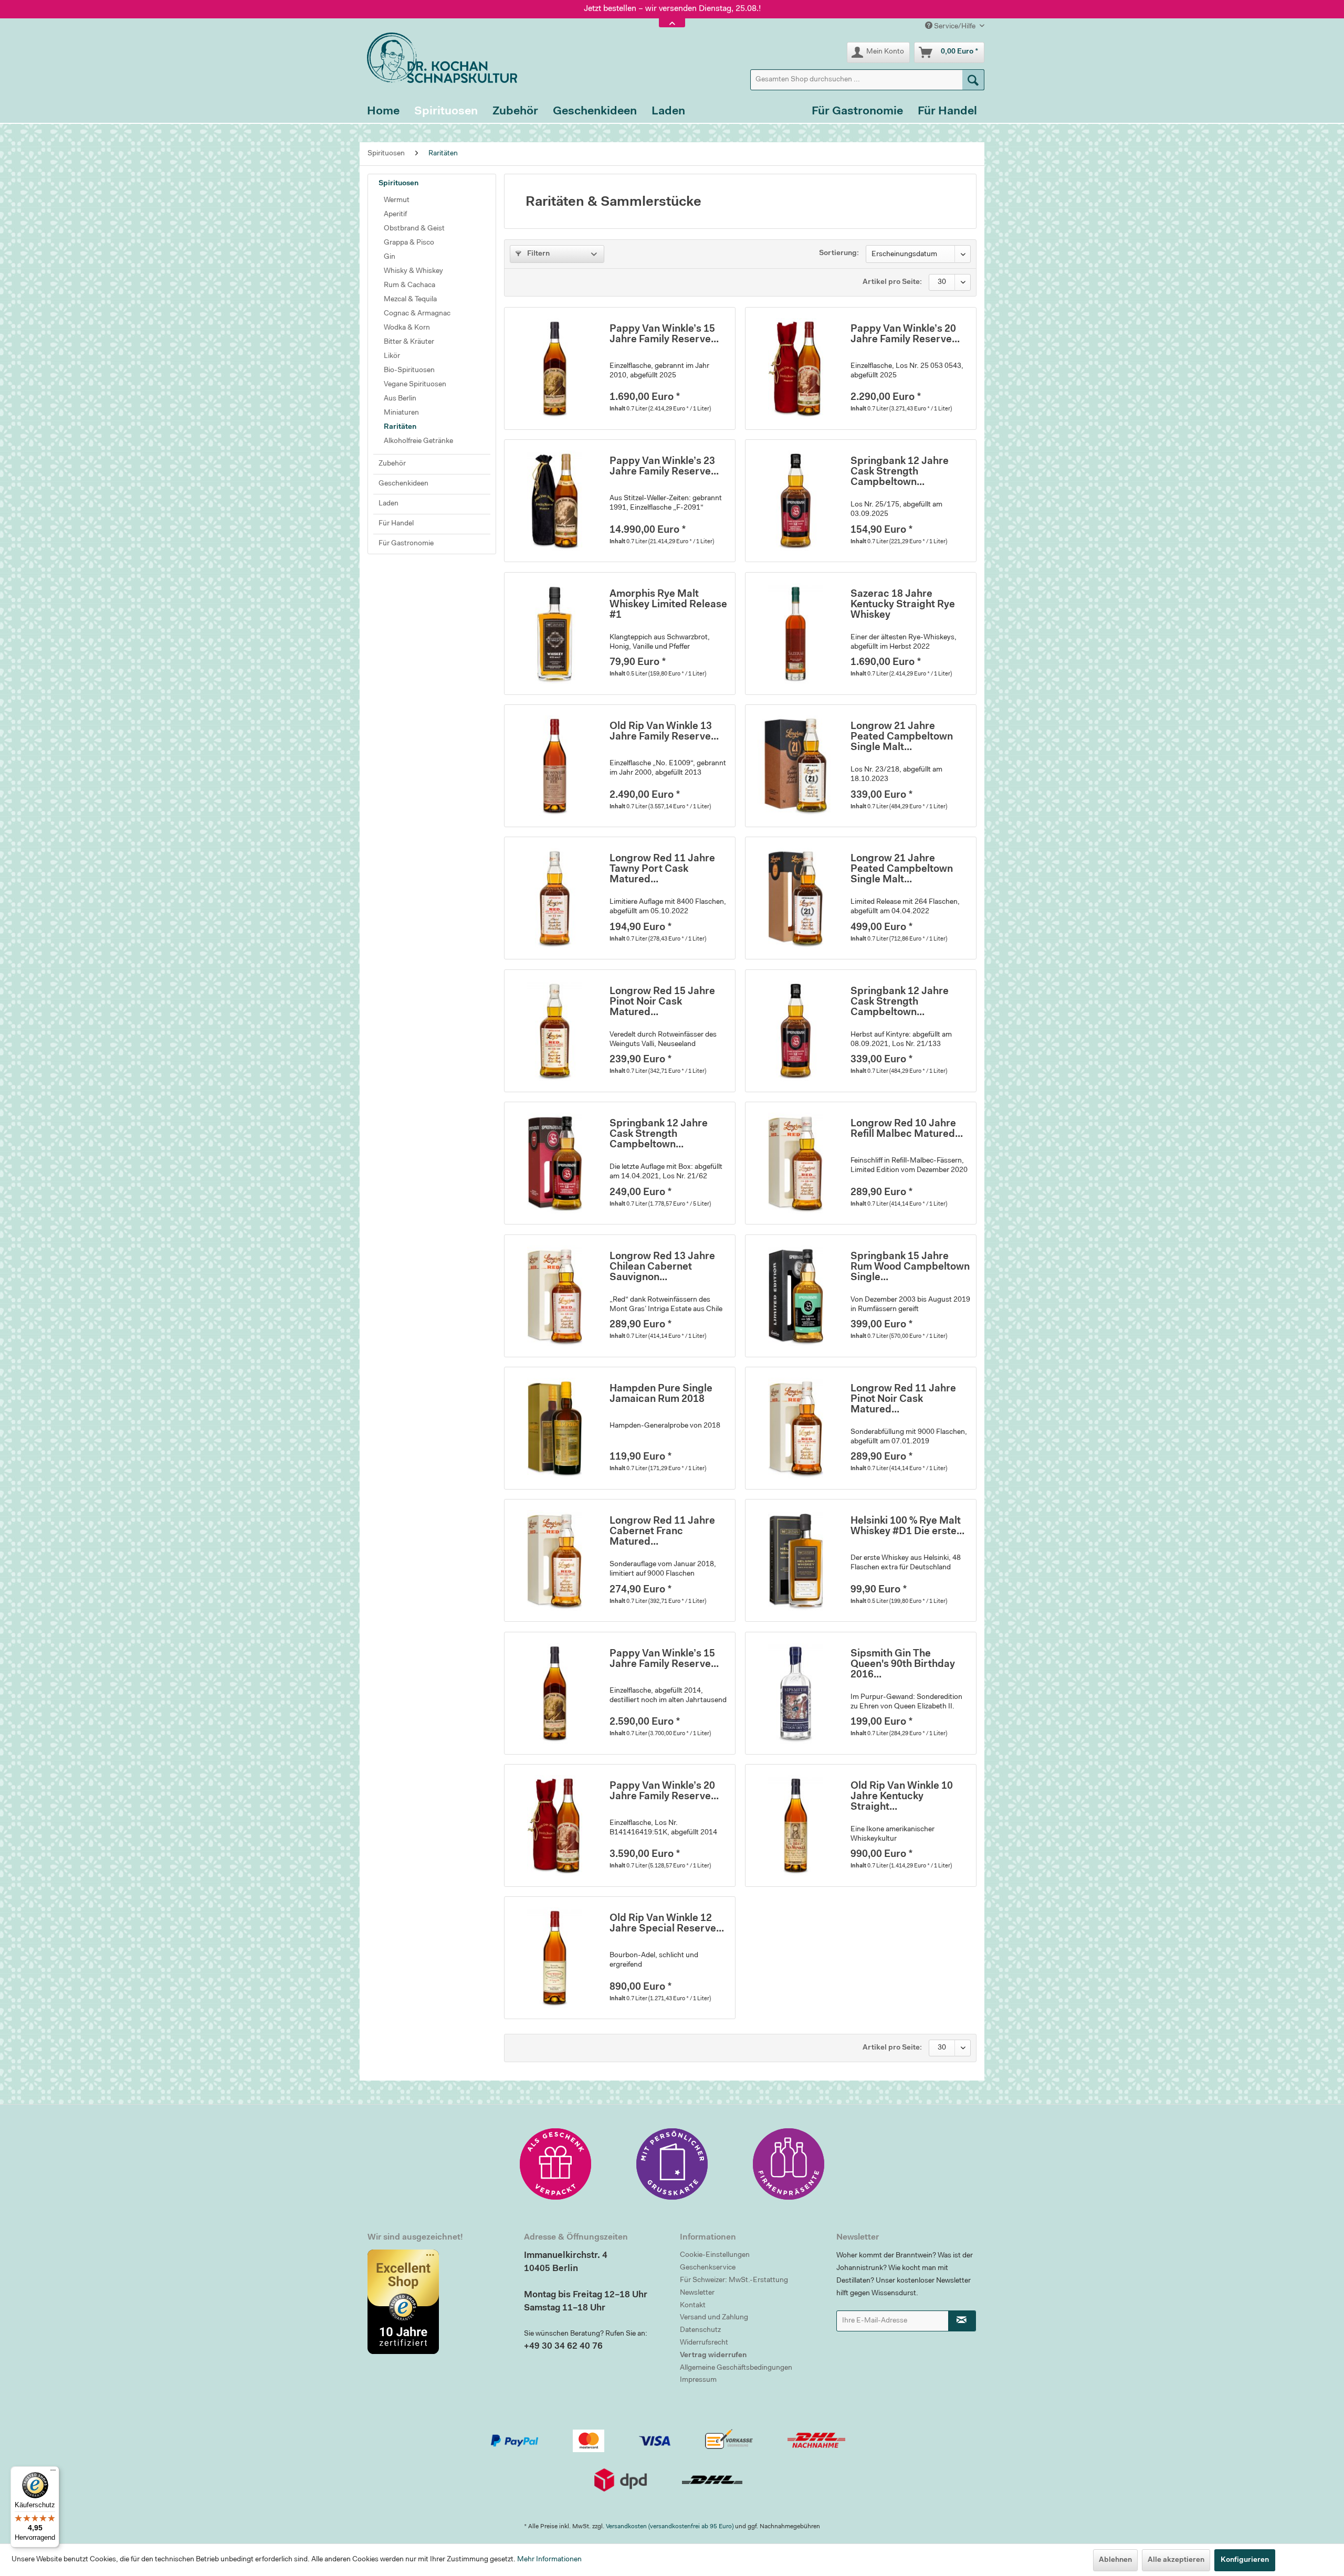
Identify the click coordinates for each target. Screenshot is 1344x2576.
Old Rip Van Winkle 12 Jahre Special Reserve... (667, 1924)
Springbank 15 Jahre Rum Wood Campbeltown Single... (910, 1267)
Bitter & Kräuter (409, 342)
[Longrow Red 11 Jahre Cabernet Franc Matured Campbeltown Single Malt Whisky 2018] (554, 1560)
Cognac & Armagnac (417, 314)
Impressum (698, 2380)
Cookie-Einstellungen (715, 2255)
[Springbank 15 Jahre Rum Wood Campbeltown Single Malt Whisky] (795, 1296)
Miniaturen (401, 413)
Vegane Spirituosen (415, 385)
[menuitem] (867, 80)
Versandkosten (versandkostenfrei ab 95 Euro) (670, 2527)
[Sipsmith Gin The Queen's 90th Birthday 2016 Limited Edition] (795, 1693)
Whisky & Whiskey (413, 271)
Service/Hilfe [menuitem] (955, 27)
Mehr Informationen (549, 2560)
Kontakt (693, 2306)
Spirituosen (398, 184)
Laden (388, 504)
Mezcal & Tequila (410, 300)
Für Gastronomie (406, 544)
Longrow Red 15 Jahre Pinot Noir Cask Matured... (662, 1002)
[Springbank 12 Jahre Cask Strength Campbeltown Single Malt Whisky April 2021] (554, 1163)
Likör (392, 356)
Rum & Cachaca (409, 286)
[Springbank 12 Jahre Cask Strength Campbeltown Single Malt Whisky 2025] (795, 501)
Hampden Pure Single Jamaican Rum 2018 (661, 1394)
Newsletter (697, 2293)
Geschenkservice (708, 2268)
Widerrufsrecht (704, 2343)
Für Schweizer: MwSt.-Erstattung (734, 2281)
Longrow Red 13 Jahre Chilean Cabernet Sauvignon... (662, 1267)
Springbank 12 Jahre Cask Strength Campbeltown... (900, 472)
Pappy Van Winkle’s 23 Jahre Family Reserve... (664, 467)
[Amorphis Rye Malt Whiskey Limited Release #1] (554, 634)
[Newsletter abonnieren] (962, 2321)
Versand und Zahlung (714, 2318)
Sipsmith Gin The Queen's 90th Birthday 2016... (903, 1665)
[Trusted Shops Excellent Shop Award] (438, 2301)
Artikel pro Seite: (892, 282)
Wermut (397, 200)
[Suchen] (973, 80)
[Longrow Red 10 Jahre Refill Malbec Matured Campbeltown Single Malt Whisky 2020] (795, 1163)
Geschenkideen (403, 484)
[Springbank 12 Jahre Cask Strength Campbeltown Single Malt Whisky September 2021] (795, 1031)
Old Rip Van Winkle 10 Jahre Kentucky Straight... (902, 1797)
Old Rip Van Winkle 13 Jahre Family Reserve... (664, 732)
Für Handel (396, 524)
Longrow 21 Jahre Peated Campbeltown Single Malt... (902, 737)
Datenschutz (700, 2330)
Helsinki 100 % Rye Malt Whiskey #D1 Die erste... (907, 1527)
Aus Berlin (400, 399)
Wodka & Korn (407, 328)
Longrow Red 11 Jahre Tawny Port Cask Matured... (662, 869)
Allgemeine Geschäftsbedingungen (736, 2368)
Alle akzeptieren (1176, 2560)
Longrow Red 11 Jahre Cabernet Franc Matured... (662, 1532)
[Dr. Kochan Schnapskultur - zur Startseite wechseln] (438, 58)
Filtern (538, 254)
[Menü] (53, 2473)
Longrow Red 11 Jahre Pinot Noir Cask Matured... (903, 1400)
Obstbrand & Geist (414, 229)
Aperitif (395, 215)
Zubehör (392, 464)
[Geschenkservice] (555, 2164)
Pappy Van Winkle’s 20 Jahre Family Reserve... (905, 335)
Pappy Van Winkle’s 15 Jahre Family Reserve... (664, 335)
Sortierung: (839, 254)
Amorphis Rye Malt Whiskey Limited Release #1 (668, 605)
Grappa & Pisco (409, 243)
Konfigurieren (1245, 2560)
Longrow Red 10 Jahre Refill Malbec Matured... (907, 1129)
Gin (390, 257)
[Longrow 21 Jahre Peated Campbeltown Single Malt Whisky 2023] (795, 766)
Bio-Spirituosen (409, 371)
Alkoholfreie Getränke (418, 441)
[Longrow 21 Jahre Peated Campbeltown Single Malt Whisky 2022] (795, 898)
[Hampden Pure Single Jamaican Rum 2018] (554, 1428)
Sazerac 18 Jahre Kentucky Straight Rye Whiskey (903, 605)
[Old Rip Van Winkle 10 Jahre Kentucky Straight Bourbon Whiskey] (795, 1825)
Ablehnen (1115, 2560)
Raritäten (400, 427)
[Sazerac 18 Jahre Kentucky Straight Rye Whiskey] (795, 634)
